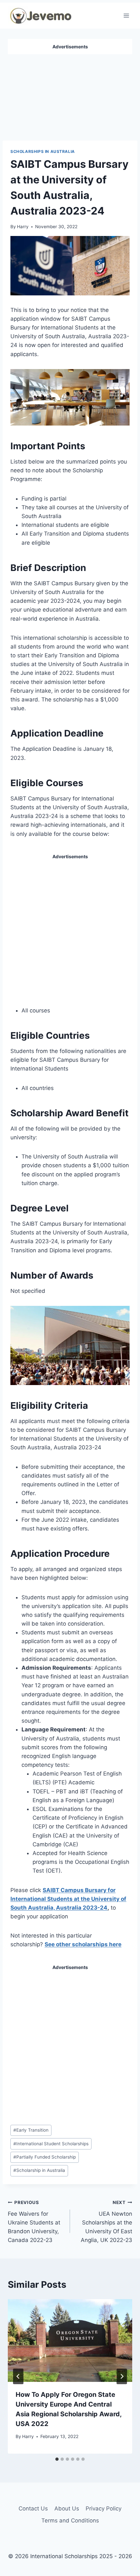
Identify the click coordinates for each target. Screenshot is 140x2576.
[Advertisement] (70, 95)
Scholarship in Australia (39, 2170)
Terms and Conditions (70, 2520)
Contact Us (33, 2508)
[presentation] (70, 2341)
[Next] (122, 2376)
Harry (23, 227)
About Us (67, 2508)
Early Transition (31, 2130)
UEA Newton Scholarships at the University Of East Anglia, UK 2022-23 (106, 2222)
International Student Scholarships (51, 2144)
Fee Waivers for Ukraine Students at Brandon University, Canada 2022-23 (34, 2222)
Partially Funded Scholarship (45, 2157)
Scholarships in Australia (43, 151)
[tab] (57, 2459)
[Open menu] (126, 15)
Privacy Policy (104, 2508)
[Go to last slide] (18, 2376)
